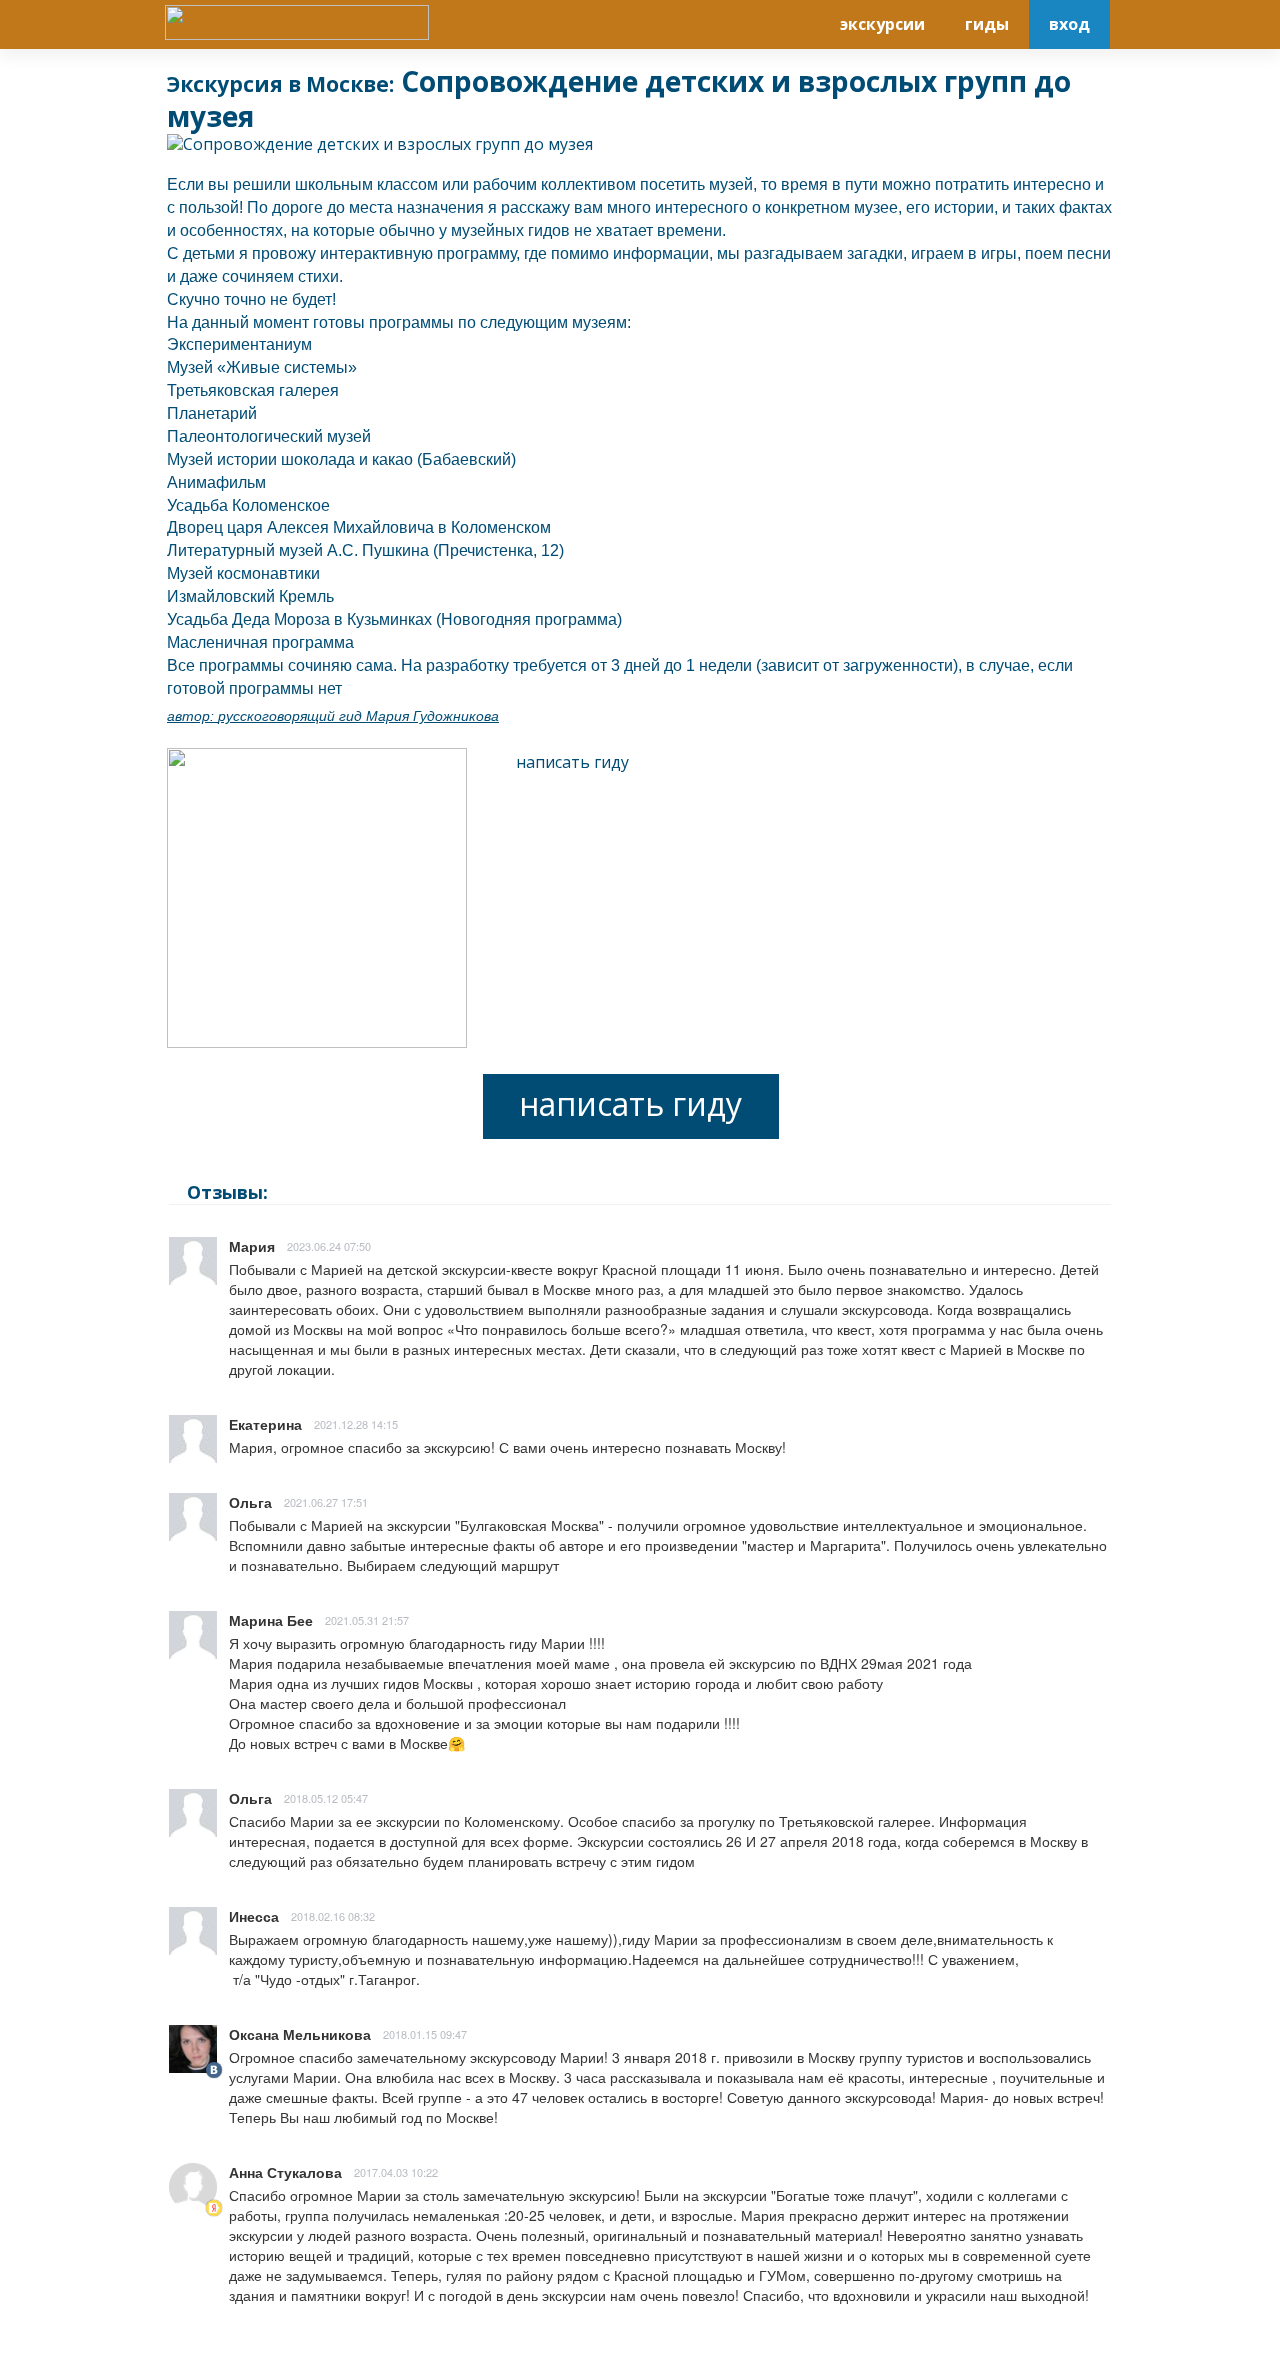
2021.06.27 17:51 (326, 1502)
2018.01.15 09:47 (425, 2034)
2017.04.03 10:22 (396, 2172)
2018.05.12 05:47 (326, 1798)
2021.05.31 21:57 (367, 1620)
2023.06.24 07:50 (329, 1246)
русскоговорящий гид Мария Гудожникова (358, 716)
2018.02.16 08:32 (333, 1916)
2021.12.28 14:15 (356, 1424)
